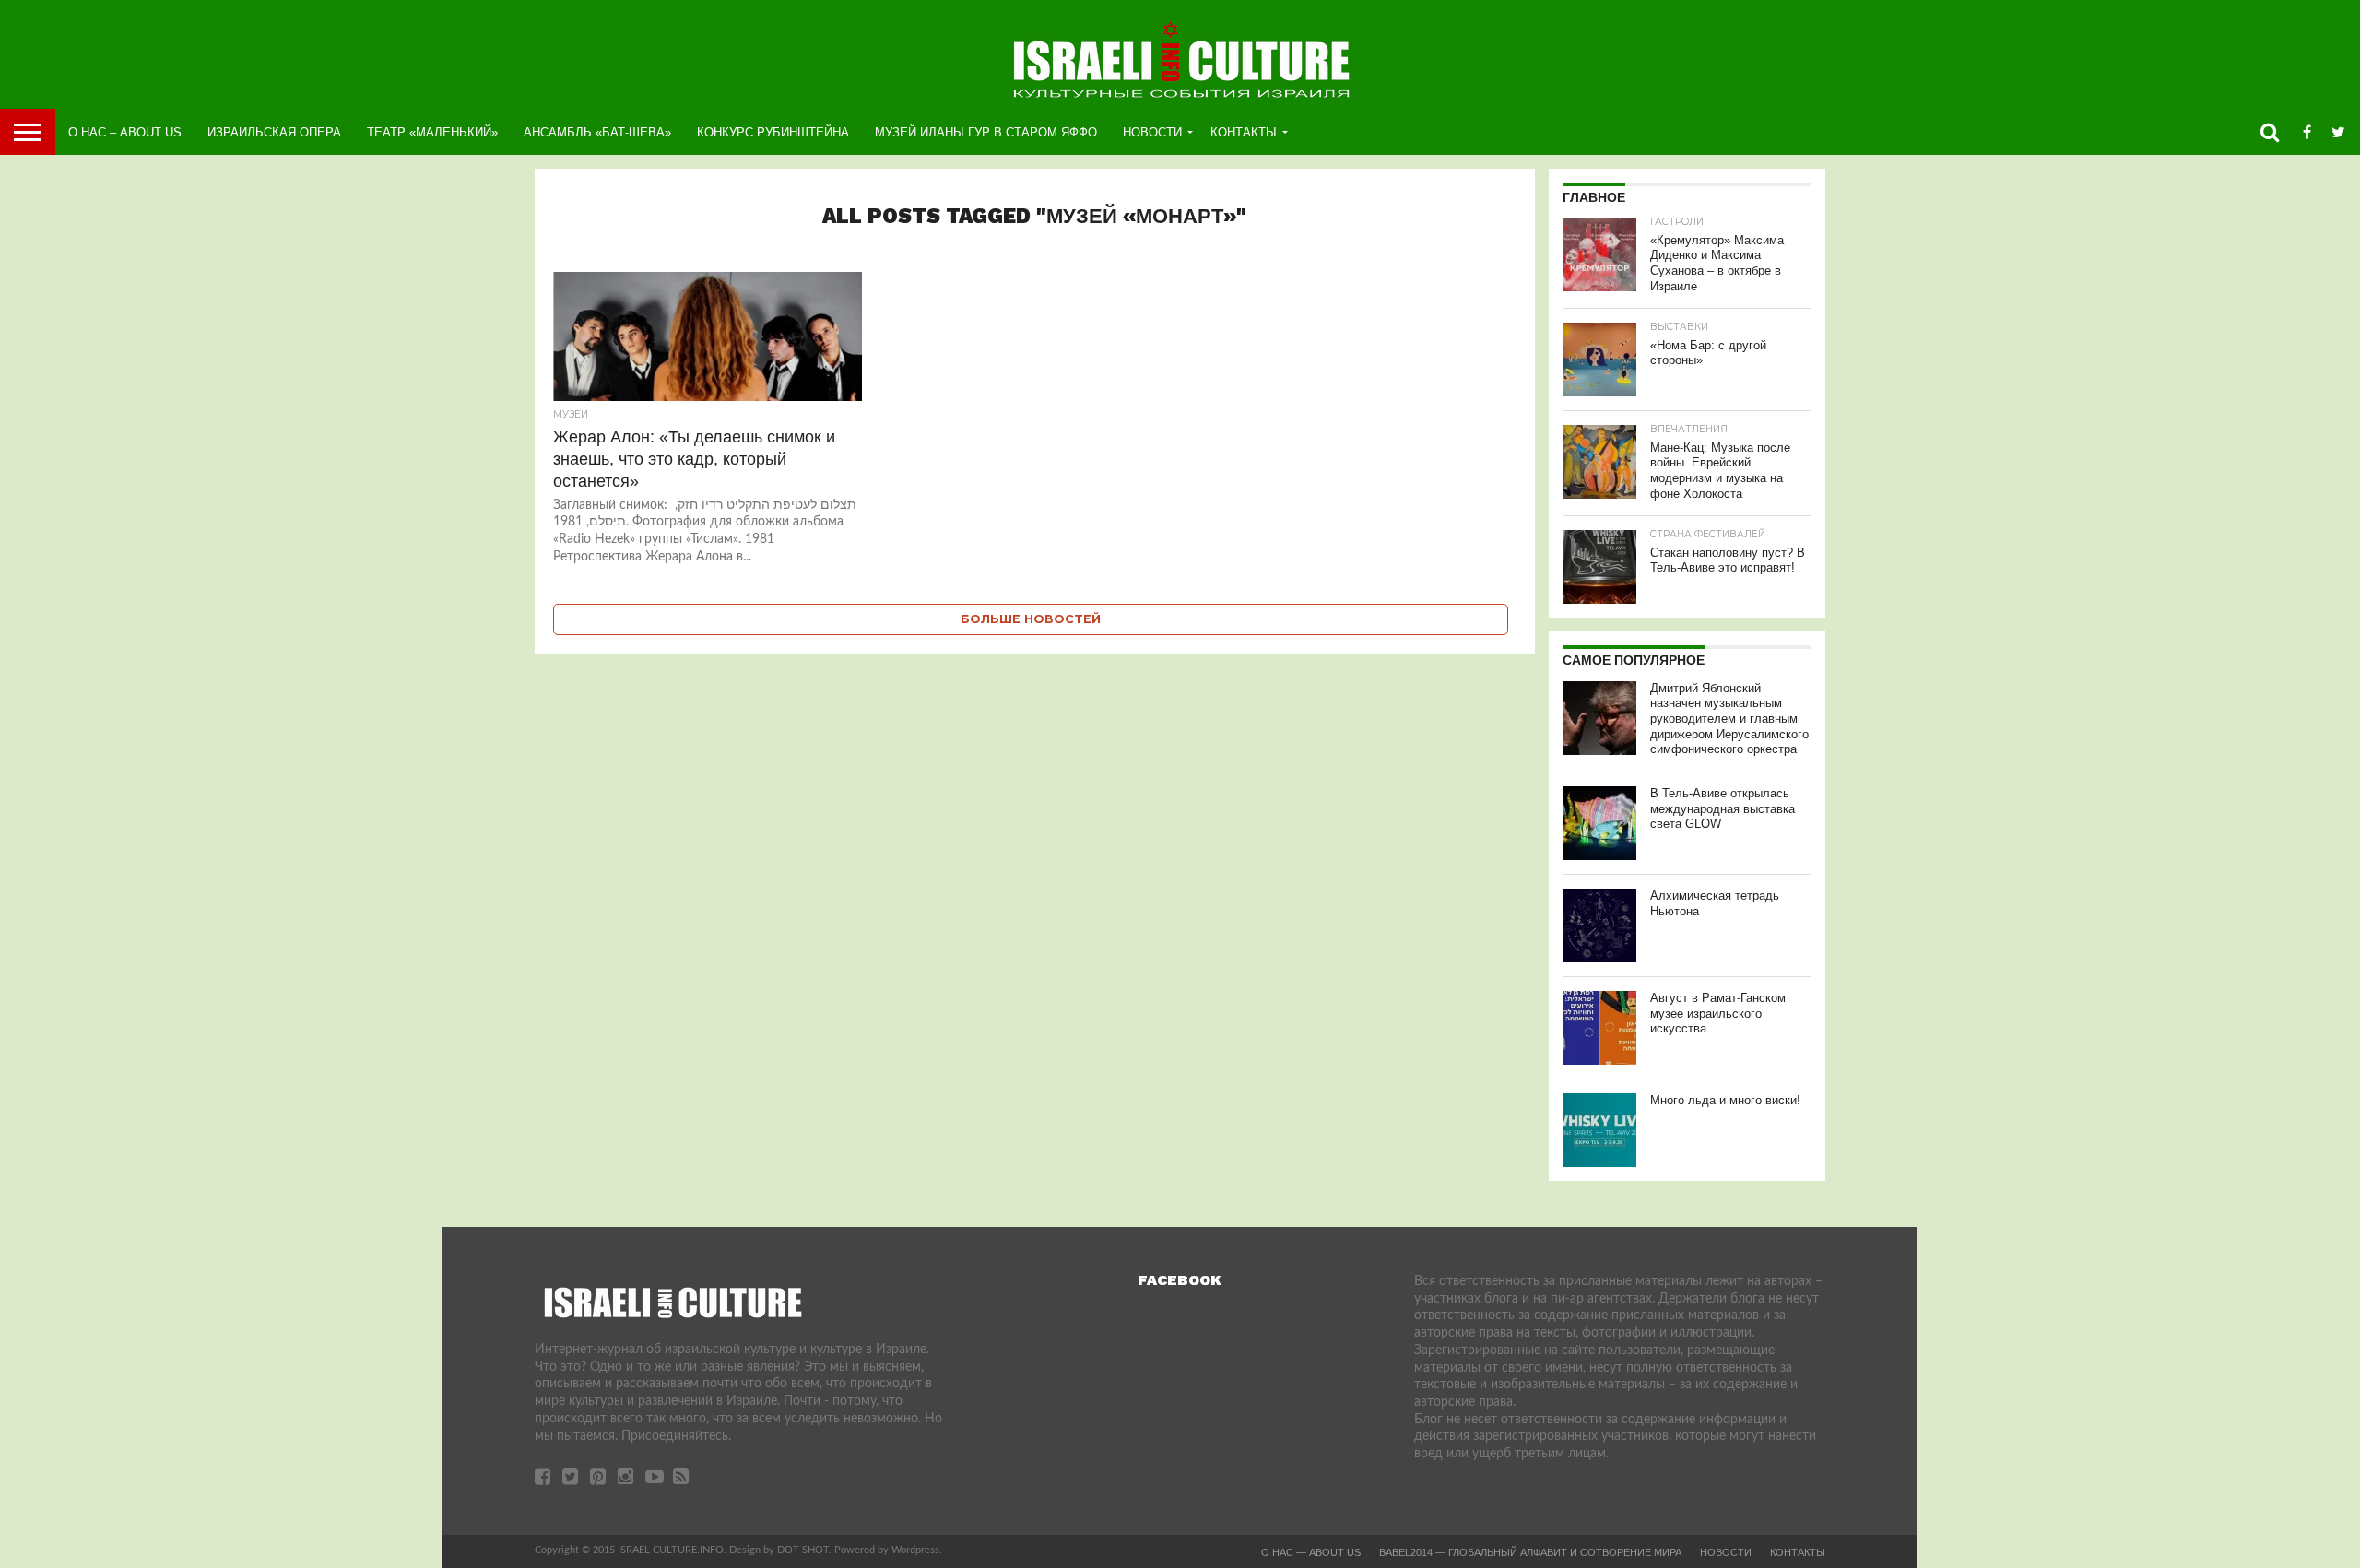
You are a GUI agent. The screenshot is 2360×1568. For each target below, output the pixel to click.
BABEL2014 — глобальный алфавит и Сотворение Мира (1530, 1552)
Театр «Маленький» (432, 132)
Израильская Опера (274, 132)
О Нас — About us (1311, 1552)
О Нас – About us (125, 132)
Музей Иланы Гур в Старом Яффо (986, 132)
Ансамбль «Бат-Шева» (597, 132)
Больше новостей (1031, 619)
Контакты (1244, 132)
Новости (1152, 132)
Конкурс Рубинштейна (773, 132)
